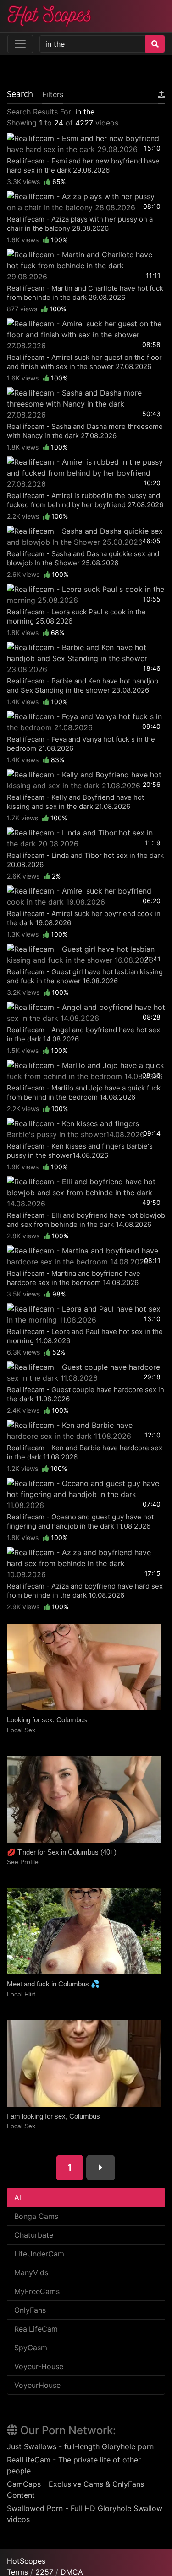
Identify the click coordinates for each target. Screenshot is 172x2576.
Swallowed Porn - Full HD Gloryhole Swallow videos (85, 2514)
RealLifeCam (36, 2329)
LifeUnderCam (39, 2254)
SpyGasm (31, 2348)
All (19, 2197)
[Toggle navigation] (20, 44)
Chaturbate (34, 2235)
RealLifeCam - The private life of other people (74, 2465)
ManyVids (31, 2272)
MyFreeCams (37, 2291)
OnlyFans (30, 2310)
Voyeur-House (39, 2366)
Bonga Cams (36, 2216)
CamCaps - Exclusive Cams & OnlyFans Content (75, 2489)
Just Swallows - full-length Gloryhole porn (80, 2446)
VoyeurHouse (37, 2385)
